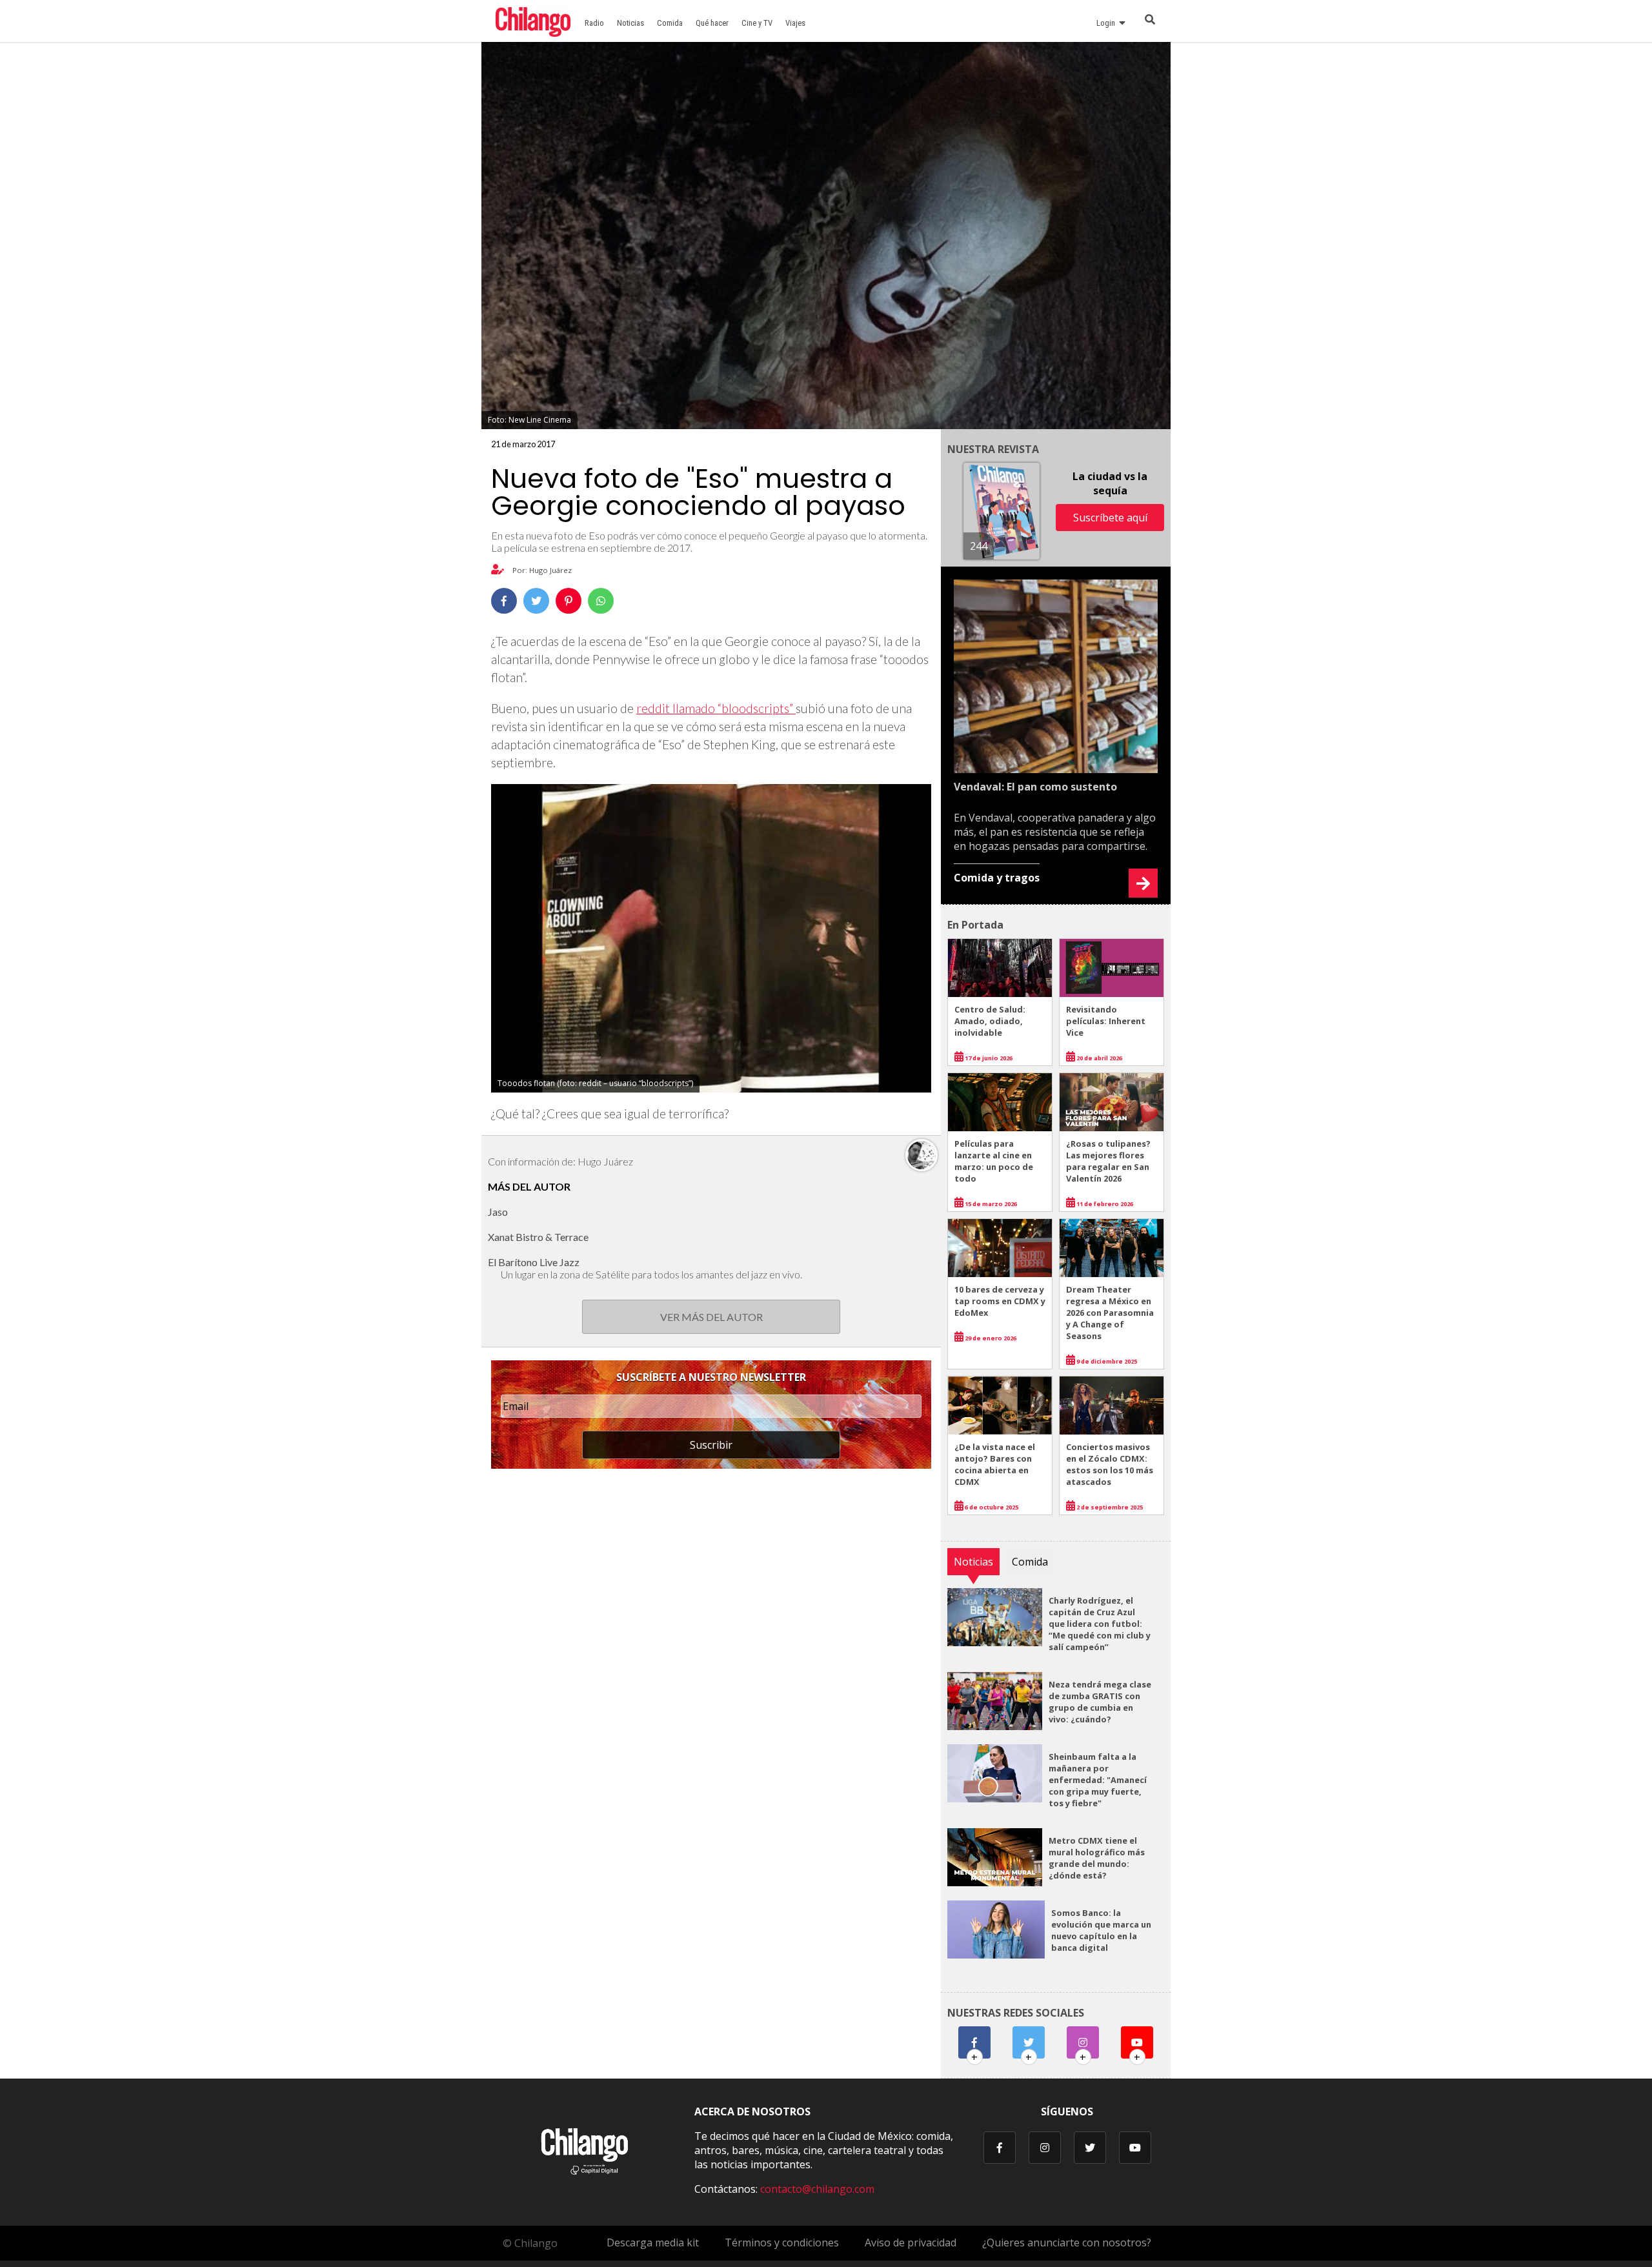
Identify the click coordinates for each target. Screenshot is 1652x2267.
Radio (594, 23)
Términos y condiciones (782, 2242)
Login (1108, 23)
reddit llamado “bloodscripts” (716, 708)
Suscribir (711, 1445)
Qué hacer (712, 23)
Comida (670, 23)
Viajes (795, 23)
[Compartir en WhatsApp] (601, 601)
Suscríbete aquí (1110, 518)
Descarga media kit (653, 2242)
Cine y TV (757, 23)
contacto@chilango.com (817, 2189)
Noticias (630, 23)
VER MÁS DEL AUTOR (711, 1317)
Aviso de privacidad (911, 2242)
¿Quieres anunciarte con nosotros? (1067, 2242)
